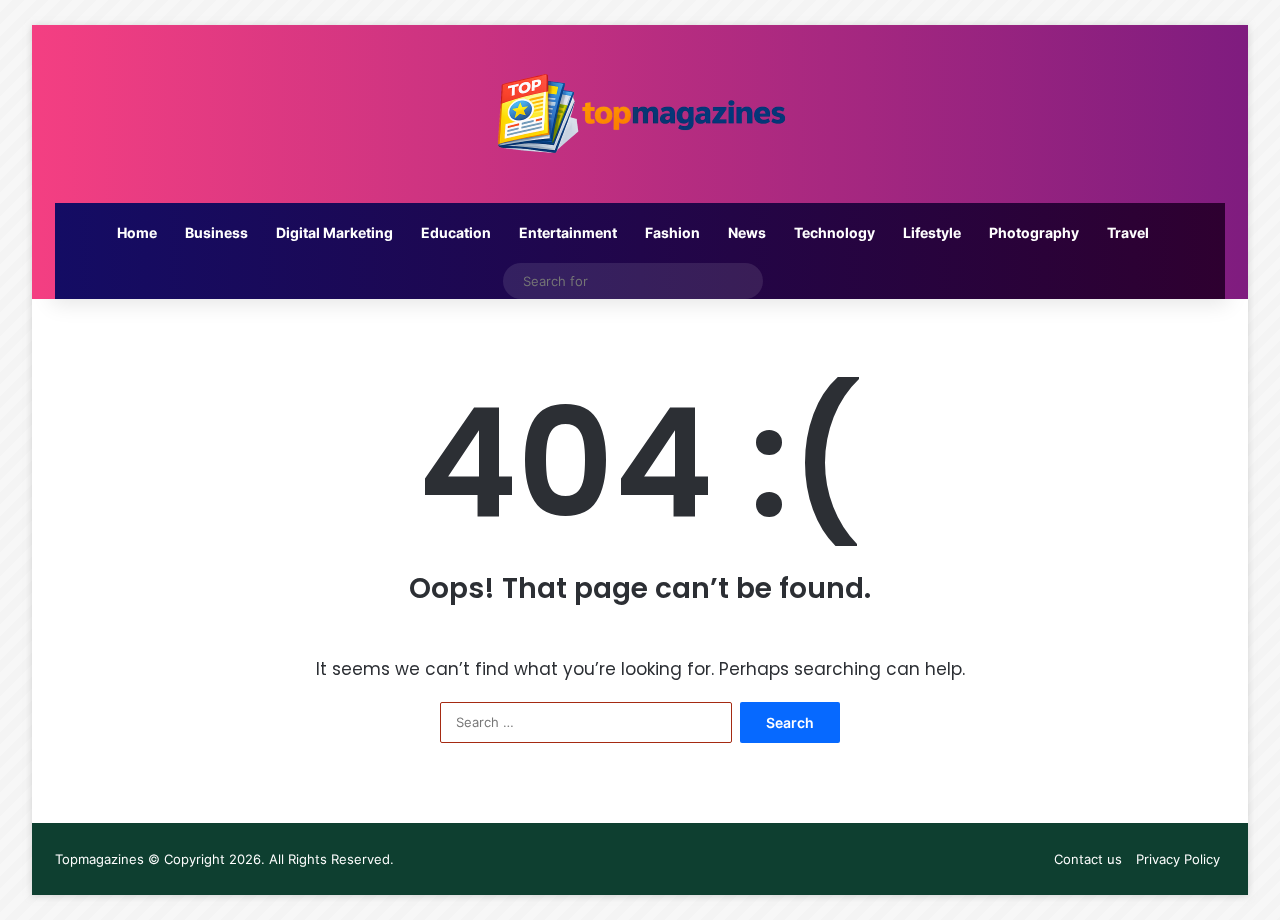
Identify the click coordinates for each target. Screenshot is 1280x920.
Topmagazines (99, 859)
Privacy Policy (1178, 859)
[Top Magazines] (640, 114)
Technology (834, 232)
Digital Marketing (334, 232)
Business (216, 232)
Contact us (1088, 859)
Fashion (672, 232)
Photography (1034, 232)
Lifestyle (932, 232)
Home (137, 232)
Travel (1128, 232)
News (747, 232)
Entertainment (568, 232)
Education (456, 232)
